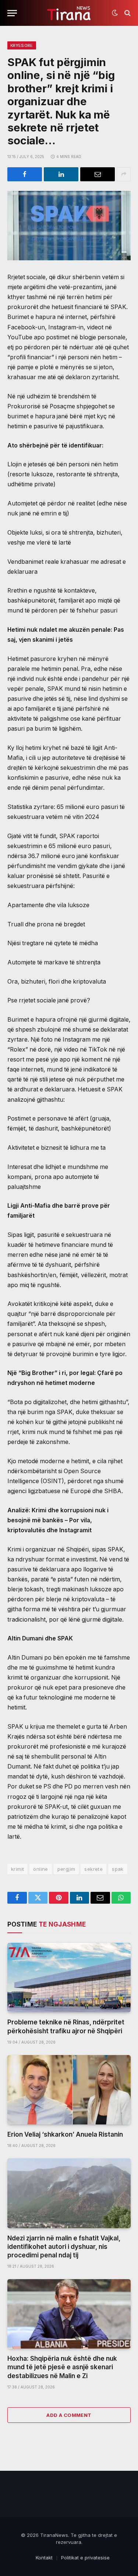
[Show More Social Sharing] (124, 174)
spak (118, 1869)
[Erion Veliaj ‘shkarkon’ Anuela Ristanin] (69, 2090)
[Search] (127, 13)
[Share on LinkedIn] (61, 174)
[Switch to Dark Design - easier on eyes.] (115, 13)
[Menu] (12, 13)
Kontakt (44, 2558)
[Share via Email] (98, 174)
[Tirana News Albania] (69, 13)
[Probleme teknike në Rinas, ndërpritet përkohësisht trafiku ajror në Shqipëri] (69, 1978)
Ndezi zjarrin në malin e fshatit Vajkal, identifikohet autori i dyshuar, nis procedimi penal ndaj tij (64, 2247)
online (40, 1869)
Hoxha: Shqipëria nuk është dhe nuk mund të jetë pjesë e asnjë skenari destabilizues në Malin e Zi (62, 2367)
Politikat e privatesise (85, 2558)
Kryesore (22, 45)
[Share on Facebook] (25, 174)
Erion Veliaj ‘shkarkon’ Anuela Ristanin (65, 2134)
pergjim (66, 1869)
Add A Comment (69, 2415)
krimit (17, 1869)
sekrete (93, 1869)
